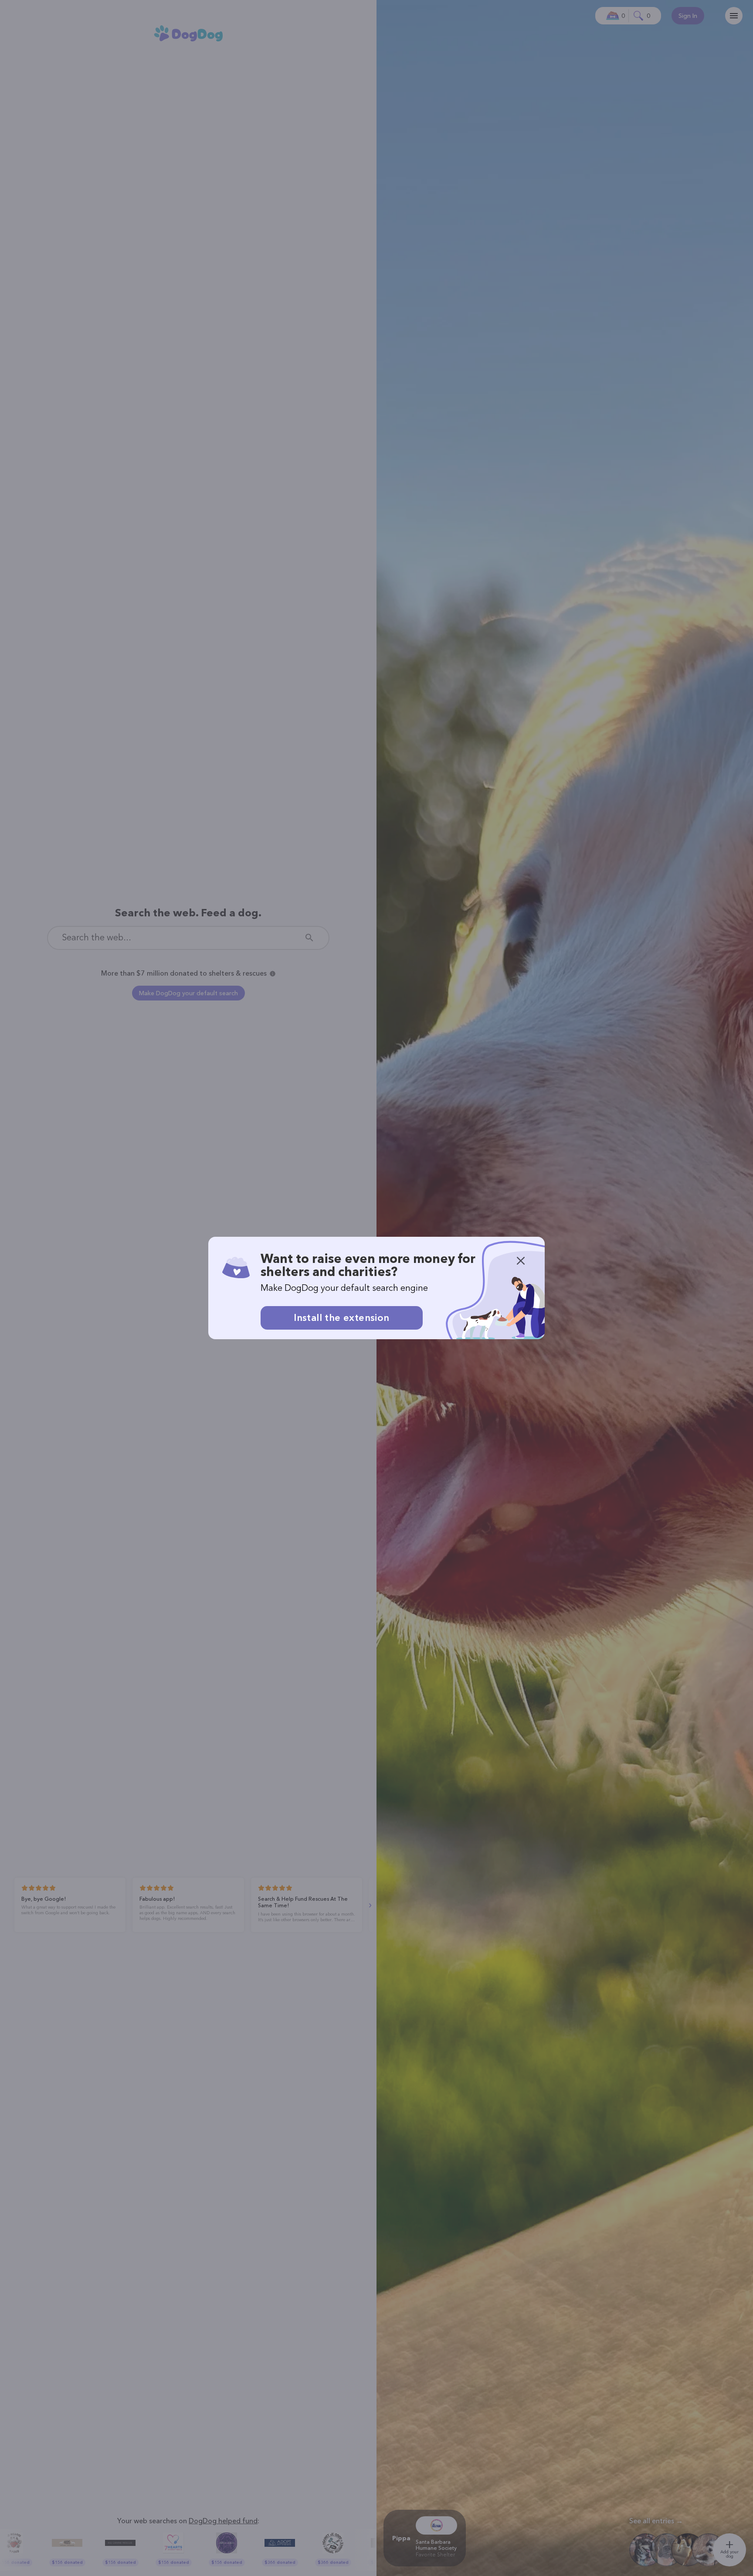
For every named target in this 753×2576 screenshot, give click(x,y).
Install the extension (341, 1318)
